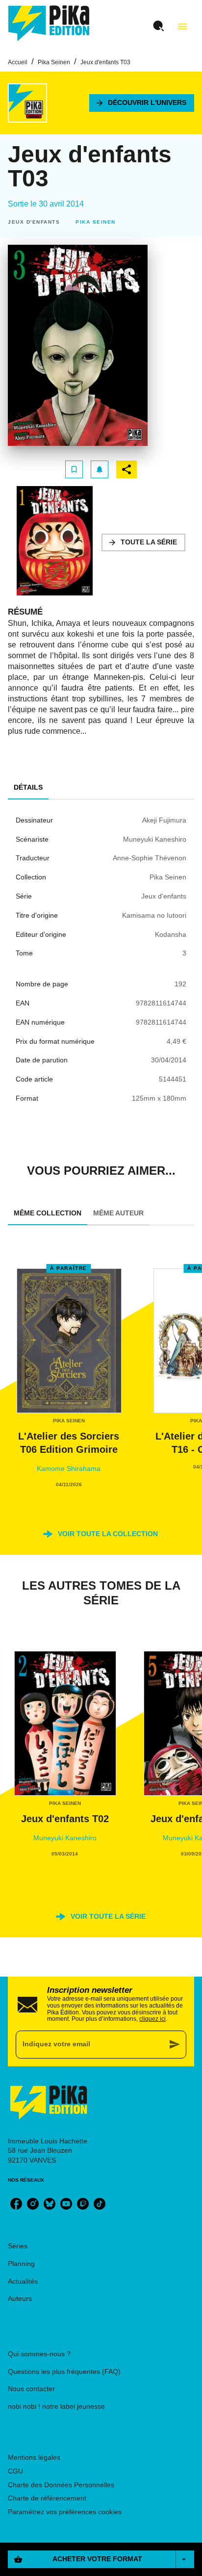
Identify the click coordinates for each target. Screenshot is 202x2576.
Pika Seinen (54, 62)
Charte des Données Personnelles (61, 2485)
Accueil (18, 62)
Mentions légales (34, 2457)
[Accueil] (49, 23)
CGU (15, 2471)
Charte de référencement (47, 2498)
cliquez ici (152, 2019)
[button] (142, 103)
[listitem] (16, 2204)
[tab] (28, 788)
